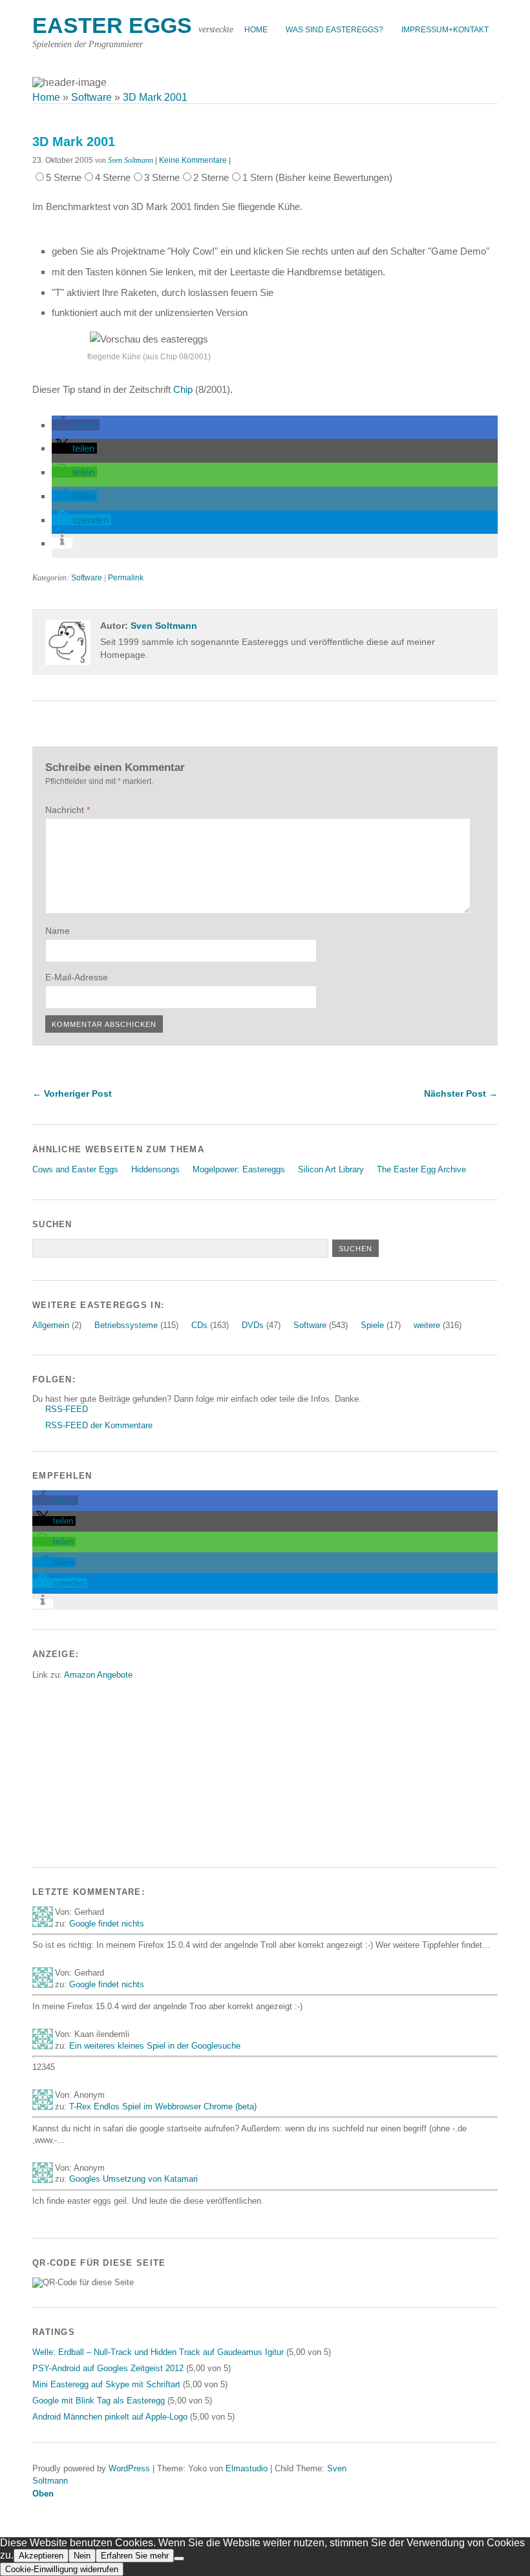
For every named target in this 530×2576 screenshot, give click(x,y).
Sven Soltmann (131, 160)
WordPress (129, 2468)
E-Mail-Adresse (77, 977)
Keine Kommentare (193, 160)
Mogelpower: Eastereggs (239, 1169)
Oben (43, 2494)
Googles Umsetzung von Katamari (133, 2179)
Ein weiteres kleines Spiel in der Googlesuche (155, 2046)
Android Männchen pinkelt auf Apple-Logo (110, 2417)
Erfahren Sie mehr (135, 2556)
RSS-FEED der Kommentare (99, 1425)
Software (87, 578)
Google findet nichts (107, 1924)
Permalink (126, 578)
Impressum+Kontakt (445, 30)
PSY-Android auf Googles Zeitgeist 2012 (108, 2368)
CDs (199, 1325)
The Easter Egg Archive (421, 1169)
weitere (427, 1325)
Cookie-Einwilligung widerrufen (62, 2569)
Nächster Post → (461, 1093)
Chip (183, 389)
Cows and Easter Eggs (75, 1169)
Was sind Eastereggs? (334, 30)
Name (58, 931)
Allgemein (51, 1325)
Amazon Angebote (98, 1675)
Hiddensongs (155, 1169)
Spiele (372, 1325)
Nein (82, 2556)
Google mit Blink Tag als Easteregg (99, 2401)
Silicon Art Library (331, 1169)
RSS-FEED (67, 1409)
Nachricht (68, 810)
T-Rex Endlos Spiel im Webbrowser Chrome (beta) (163, 2106)
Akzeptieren (41, 2556)
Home (256, 30)
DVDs (253, 1325)
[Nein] (179, 2559)
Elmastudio (247, 2468)
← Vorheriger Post (72, 1093)
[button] (76, 425)
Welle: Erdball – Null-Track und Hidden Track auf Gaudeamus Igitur (158, 2352)
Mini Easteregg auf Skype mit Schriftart (106, 2384)
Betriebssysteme (126, 1325)
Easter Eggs (112, 26)
